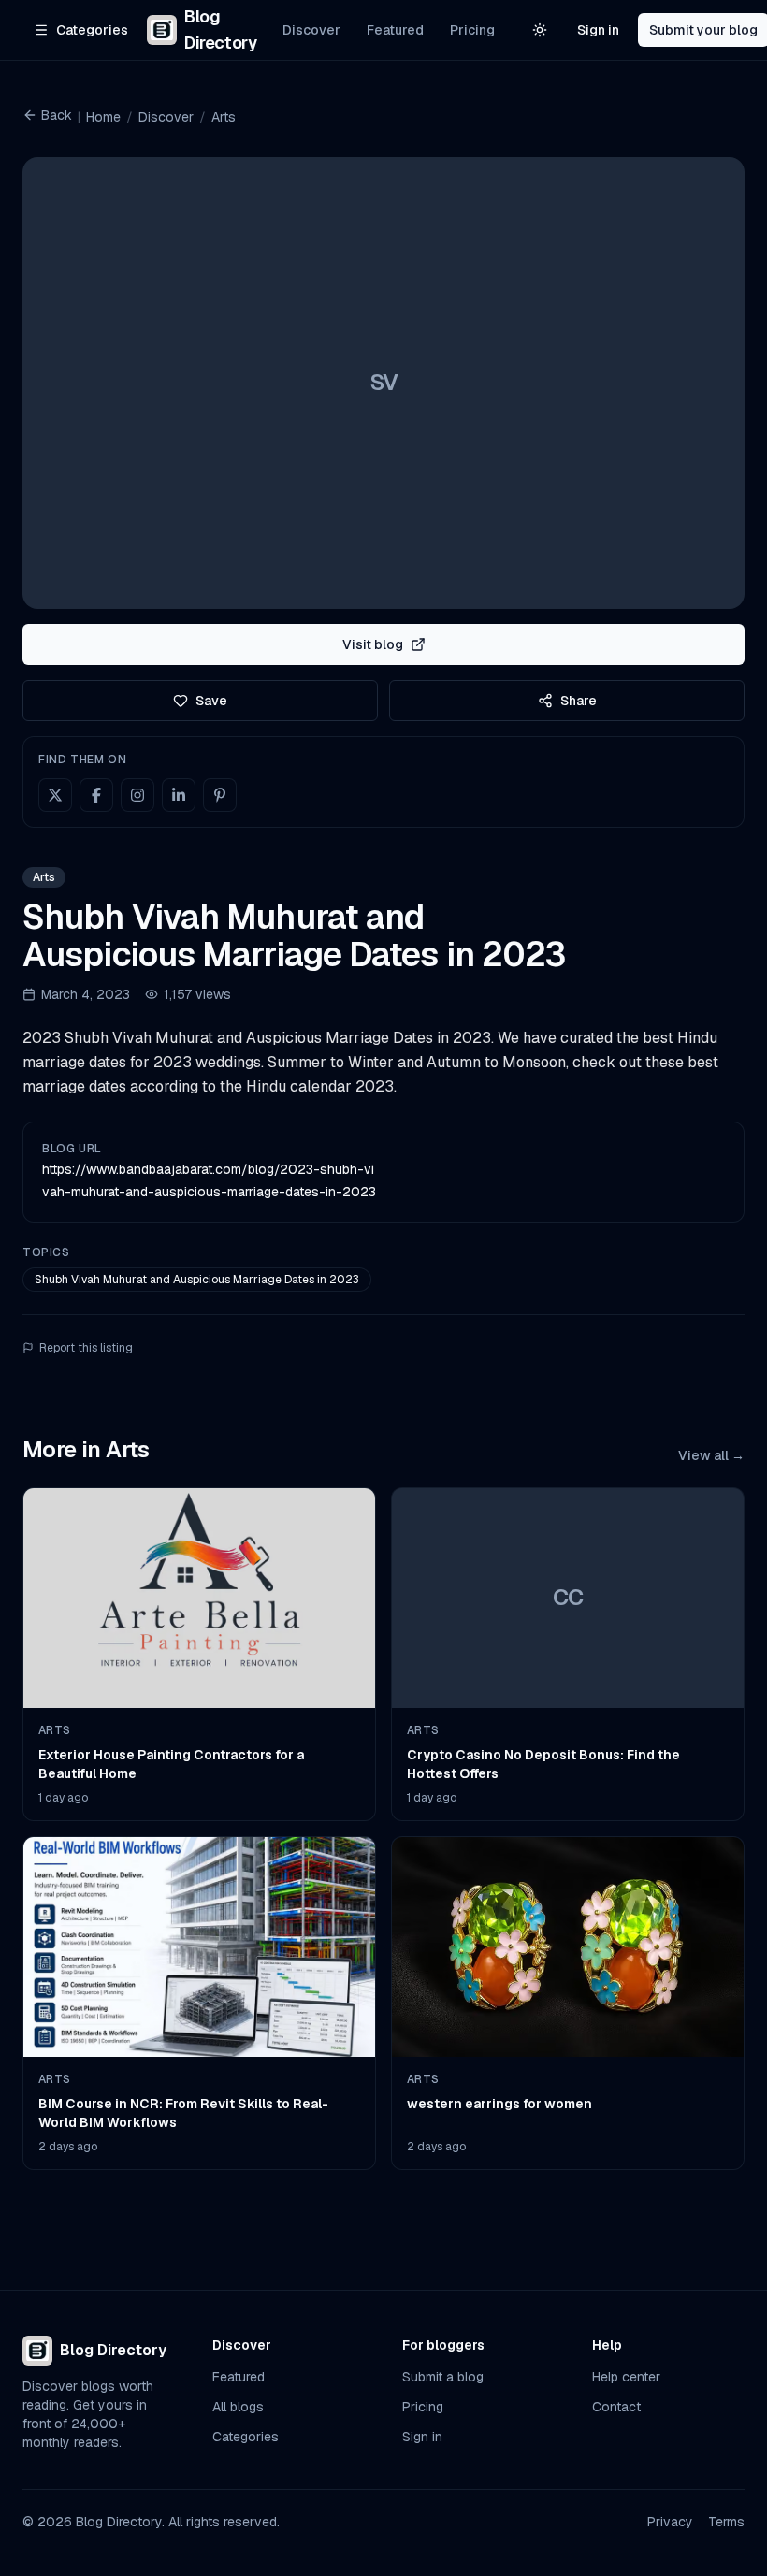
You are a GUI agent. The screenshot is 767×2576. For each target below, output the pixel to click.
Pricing (472, 30)
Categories (246, 2437)
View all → (711, 1455)
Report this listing (86, 1348)
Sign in (598, 30)
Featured (395, 30)
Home (103, 117)
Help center (626, 2377)
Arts (224, 117)
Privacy (670, 2522)
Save (211, 701)
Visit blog (373, 644)
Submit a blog (443, 2377)
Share (579, 701)
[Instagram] (137, 795)
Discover (311, 30)
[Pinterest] (220, 795)
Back (57, 115)
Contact (616, 2407)
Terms (726, 2522)
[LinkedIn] (179, 795)
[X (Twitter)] (55, 795)
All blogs (238, 2407)
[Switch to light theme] (540, 30)
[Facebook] (96, 795)
